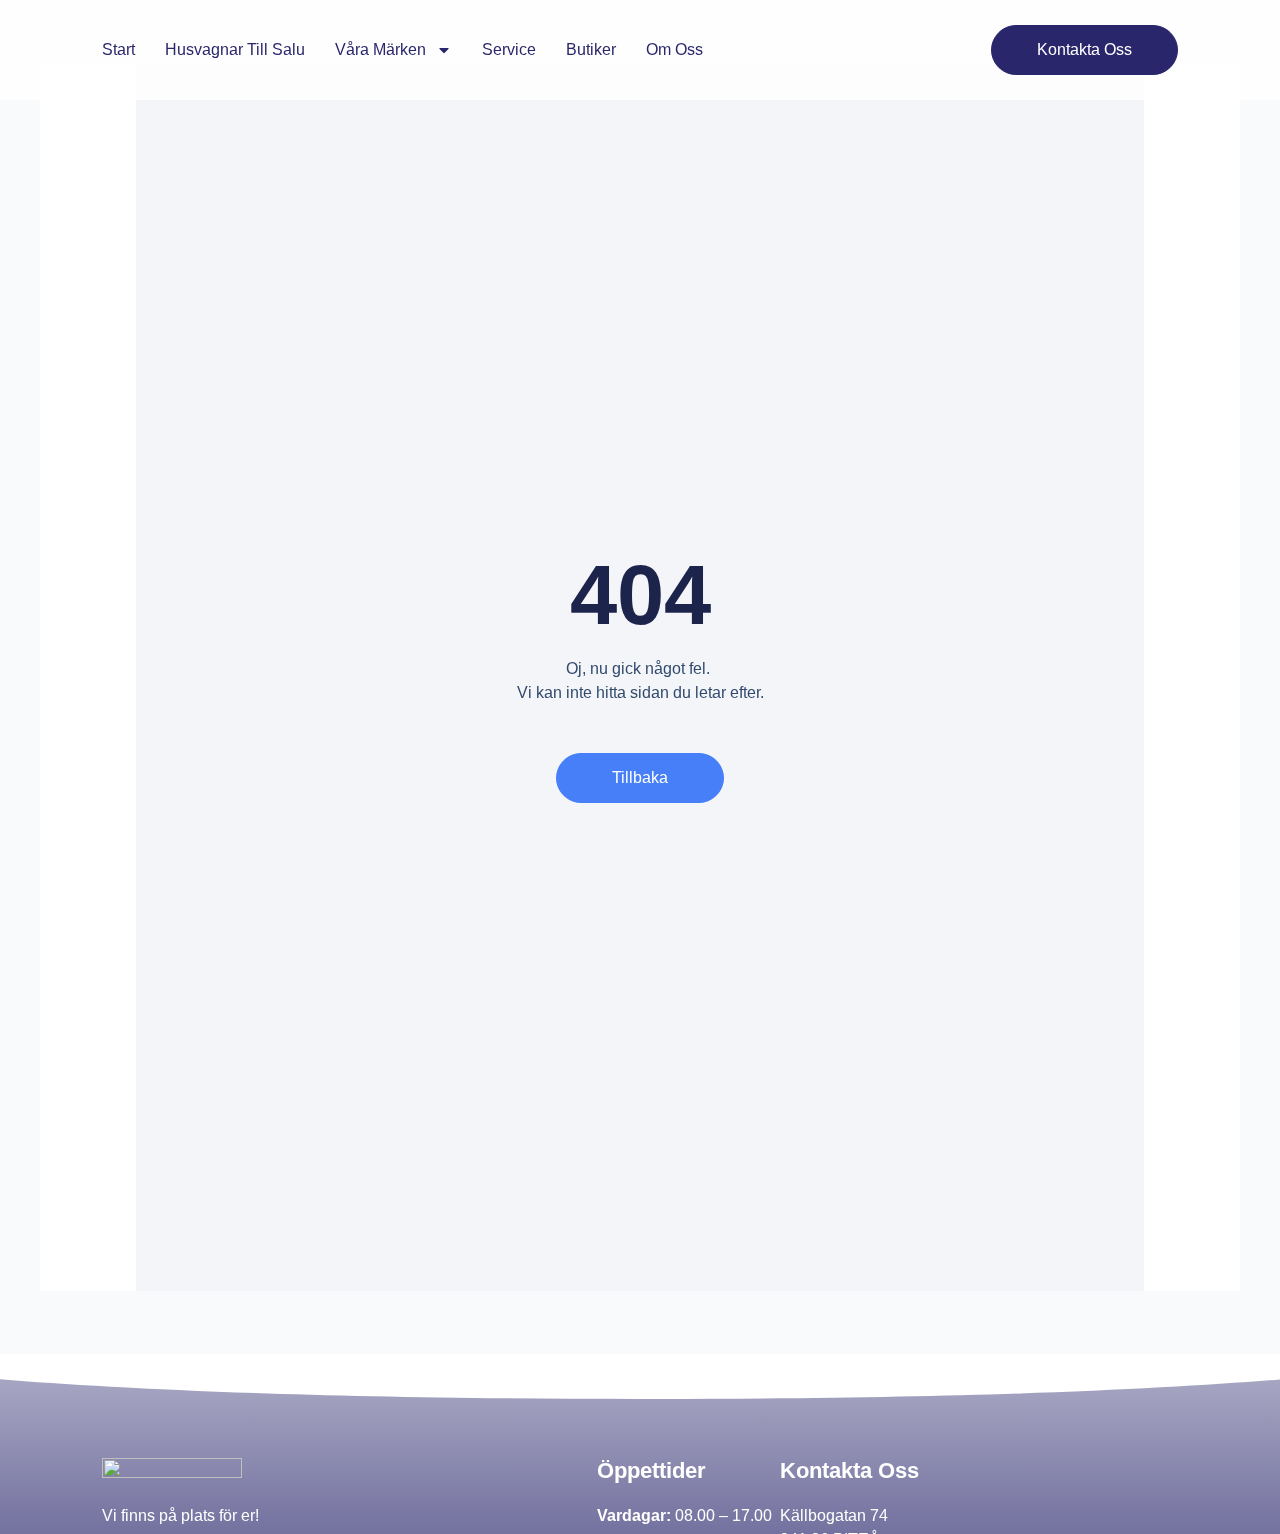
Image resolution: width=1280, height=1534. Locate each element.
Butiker (591, 49)
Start (118, 49)
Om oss (674, 49)
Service (509, 49)
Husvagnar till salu (235, 49)
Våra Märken (380, 49)
